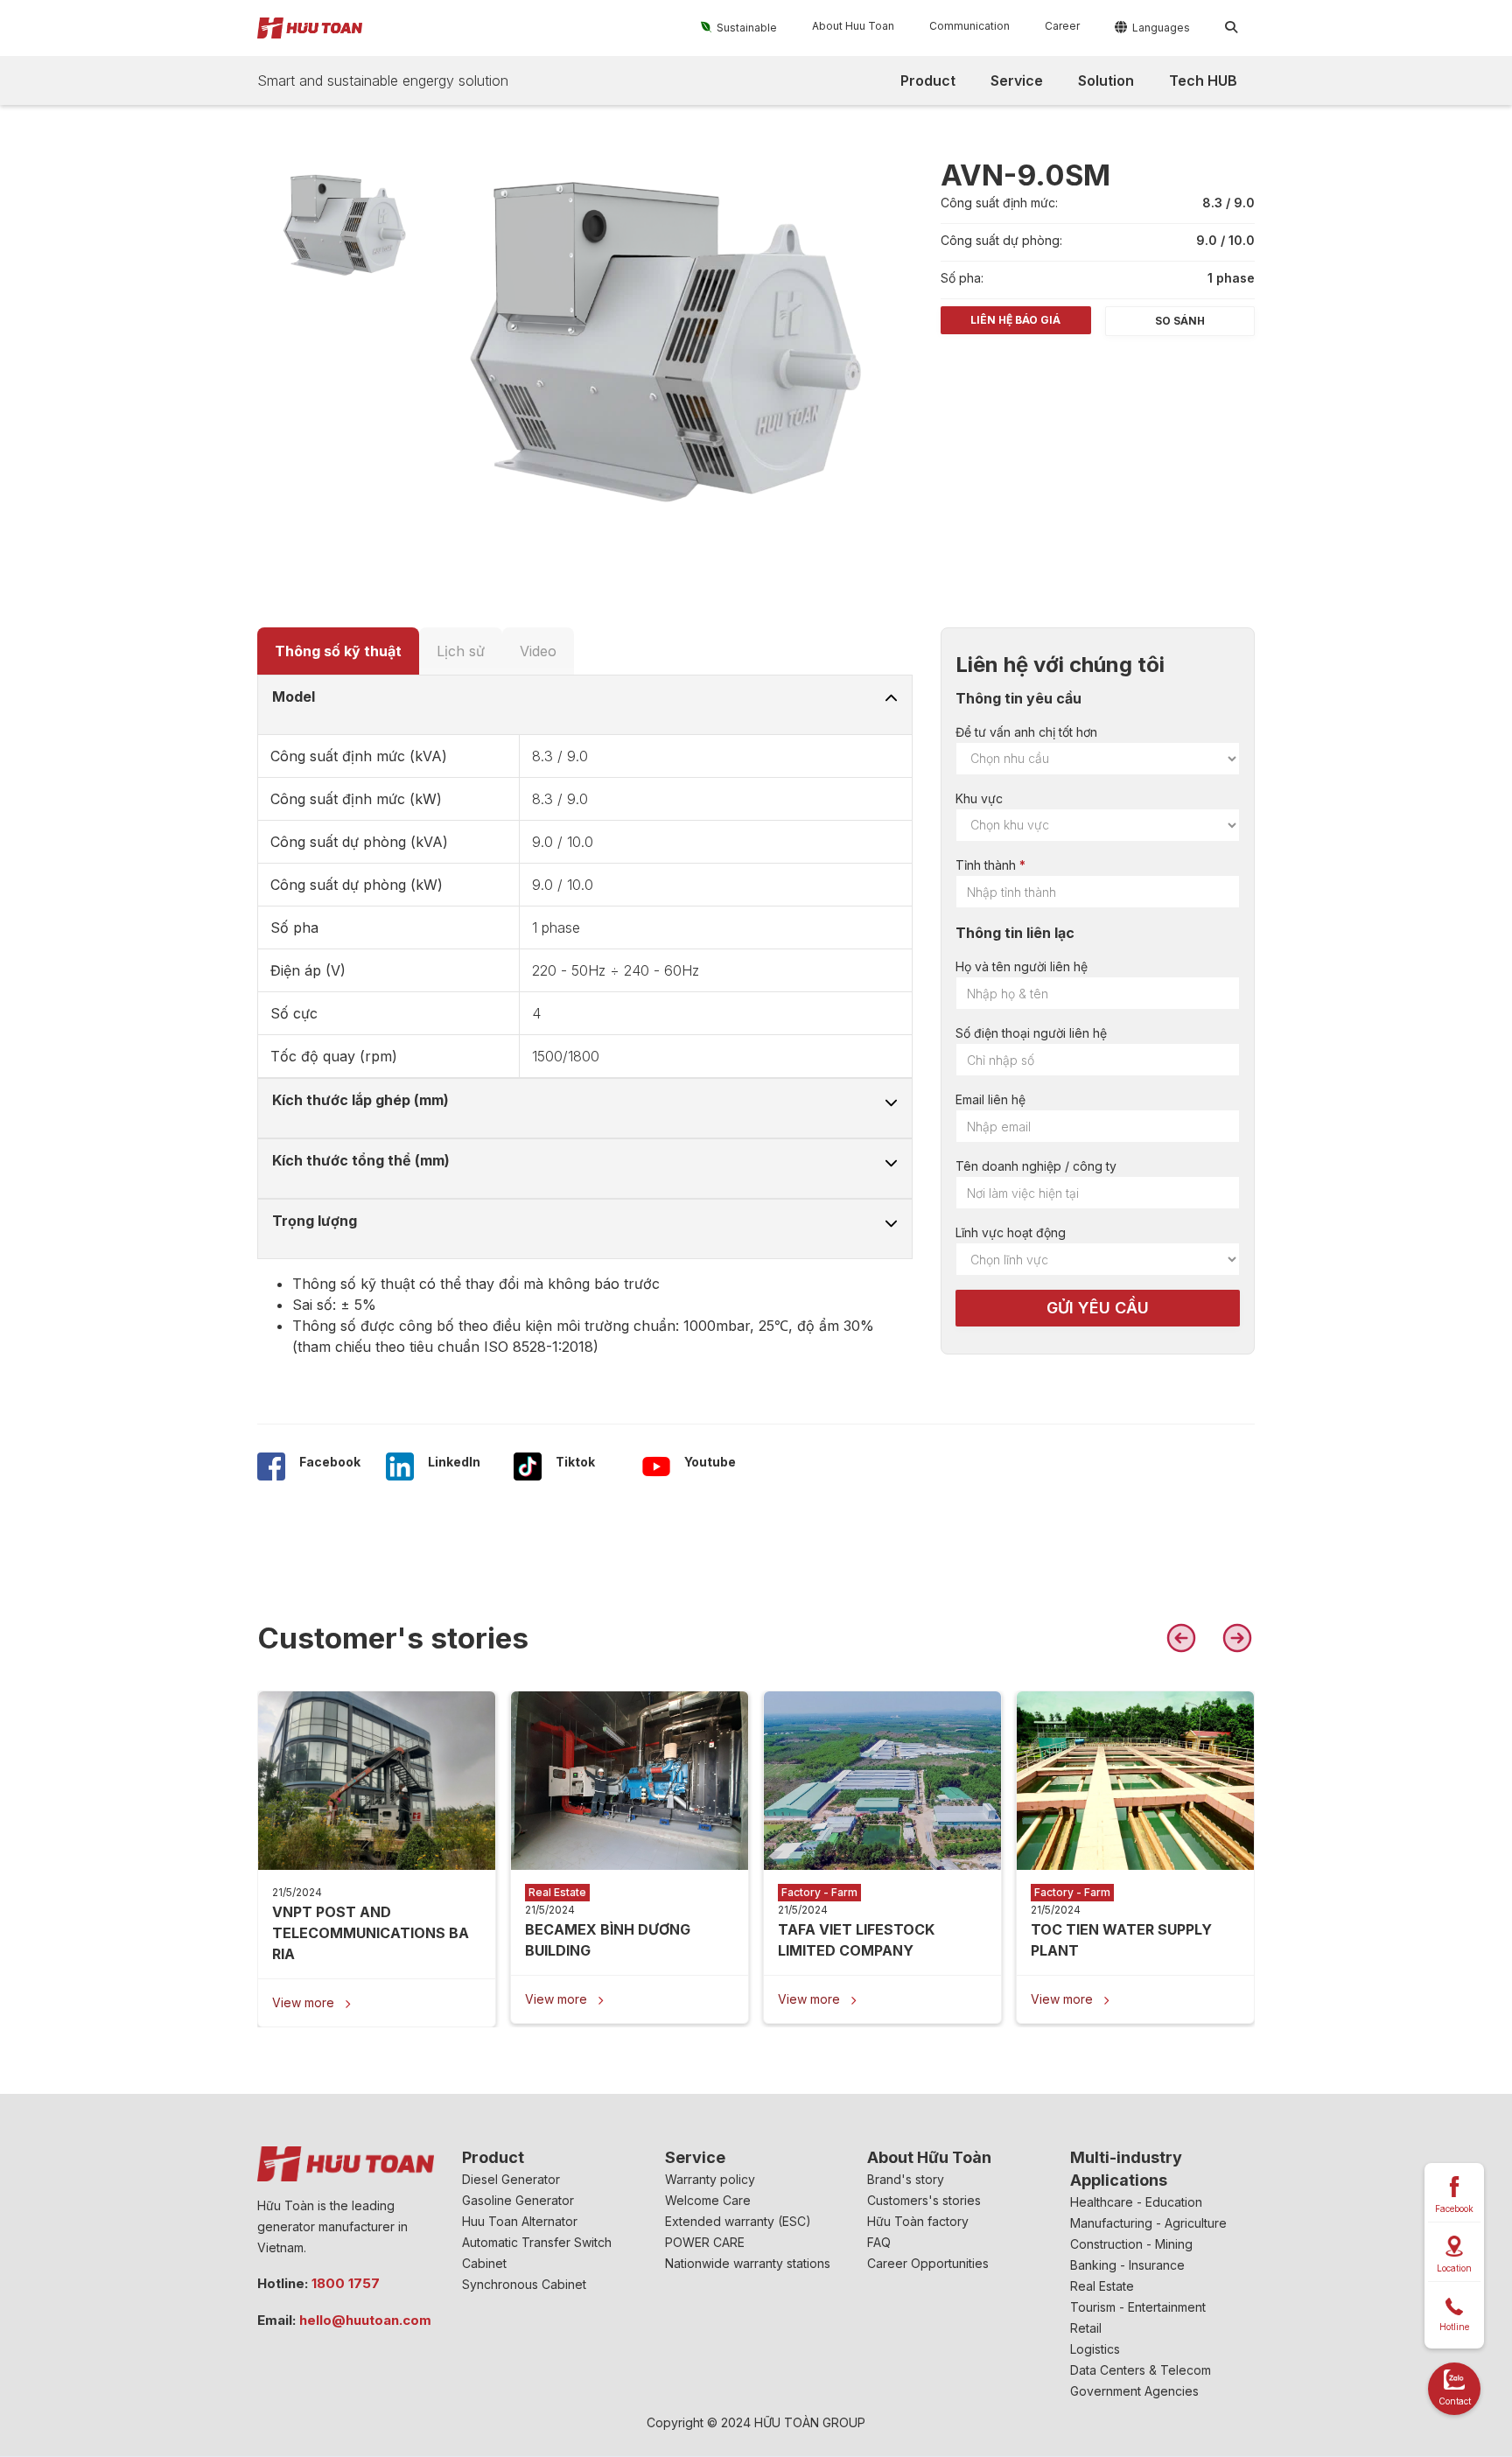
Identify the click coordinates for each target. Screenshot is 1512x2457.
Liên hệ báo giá (1015, 320)
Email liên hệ (990, 1099)
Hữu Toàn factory (918, 2221)
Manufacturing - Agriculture (1148, 2223)
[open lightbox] (344, 224)
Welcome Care (708, 2200)
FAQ (879, 2242)
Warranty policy (710, 2179)
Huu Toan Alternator (520, 2221)
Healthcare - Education (1136, 2202)
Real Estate (1102, 2286)
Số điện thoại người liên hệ (1031, 1033)
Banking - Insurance (1127, 2265)
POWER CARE (705, 2242)
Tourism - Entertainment (1138, 2307)
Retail (1086, 2328)
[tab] (338, 651)
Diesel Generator (511, 2179)
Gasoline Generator (518, 2200)
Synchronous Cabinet (524, 2284)
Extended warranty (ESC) (738, 2221)
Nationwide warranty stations (748, 2263)
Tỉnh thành (986, 865)
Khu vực (979, 798)
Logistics (1095, 2349)
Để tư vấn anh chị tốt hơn (1026, 732)
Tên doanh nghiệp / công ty (1036, 1166)
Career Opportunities (928, 2263)
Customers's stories (924, 2200)
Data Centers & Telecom (1141, 2370)
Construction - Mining (1131, 2244)
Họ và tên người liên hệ (1022, 966)
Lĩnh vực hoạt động (1011, 1232)
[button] (739, 27)
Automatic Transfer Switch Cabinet (537, 2253)
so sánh (1180, 321)
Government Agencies (1134, 2391)
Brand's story (906, 2179)
